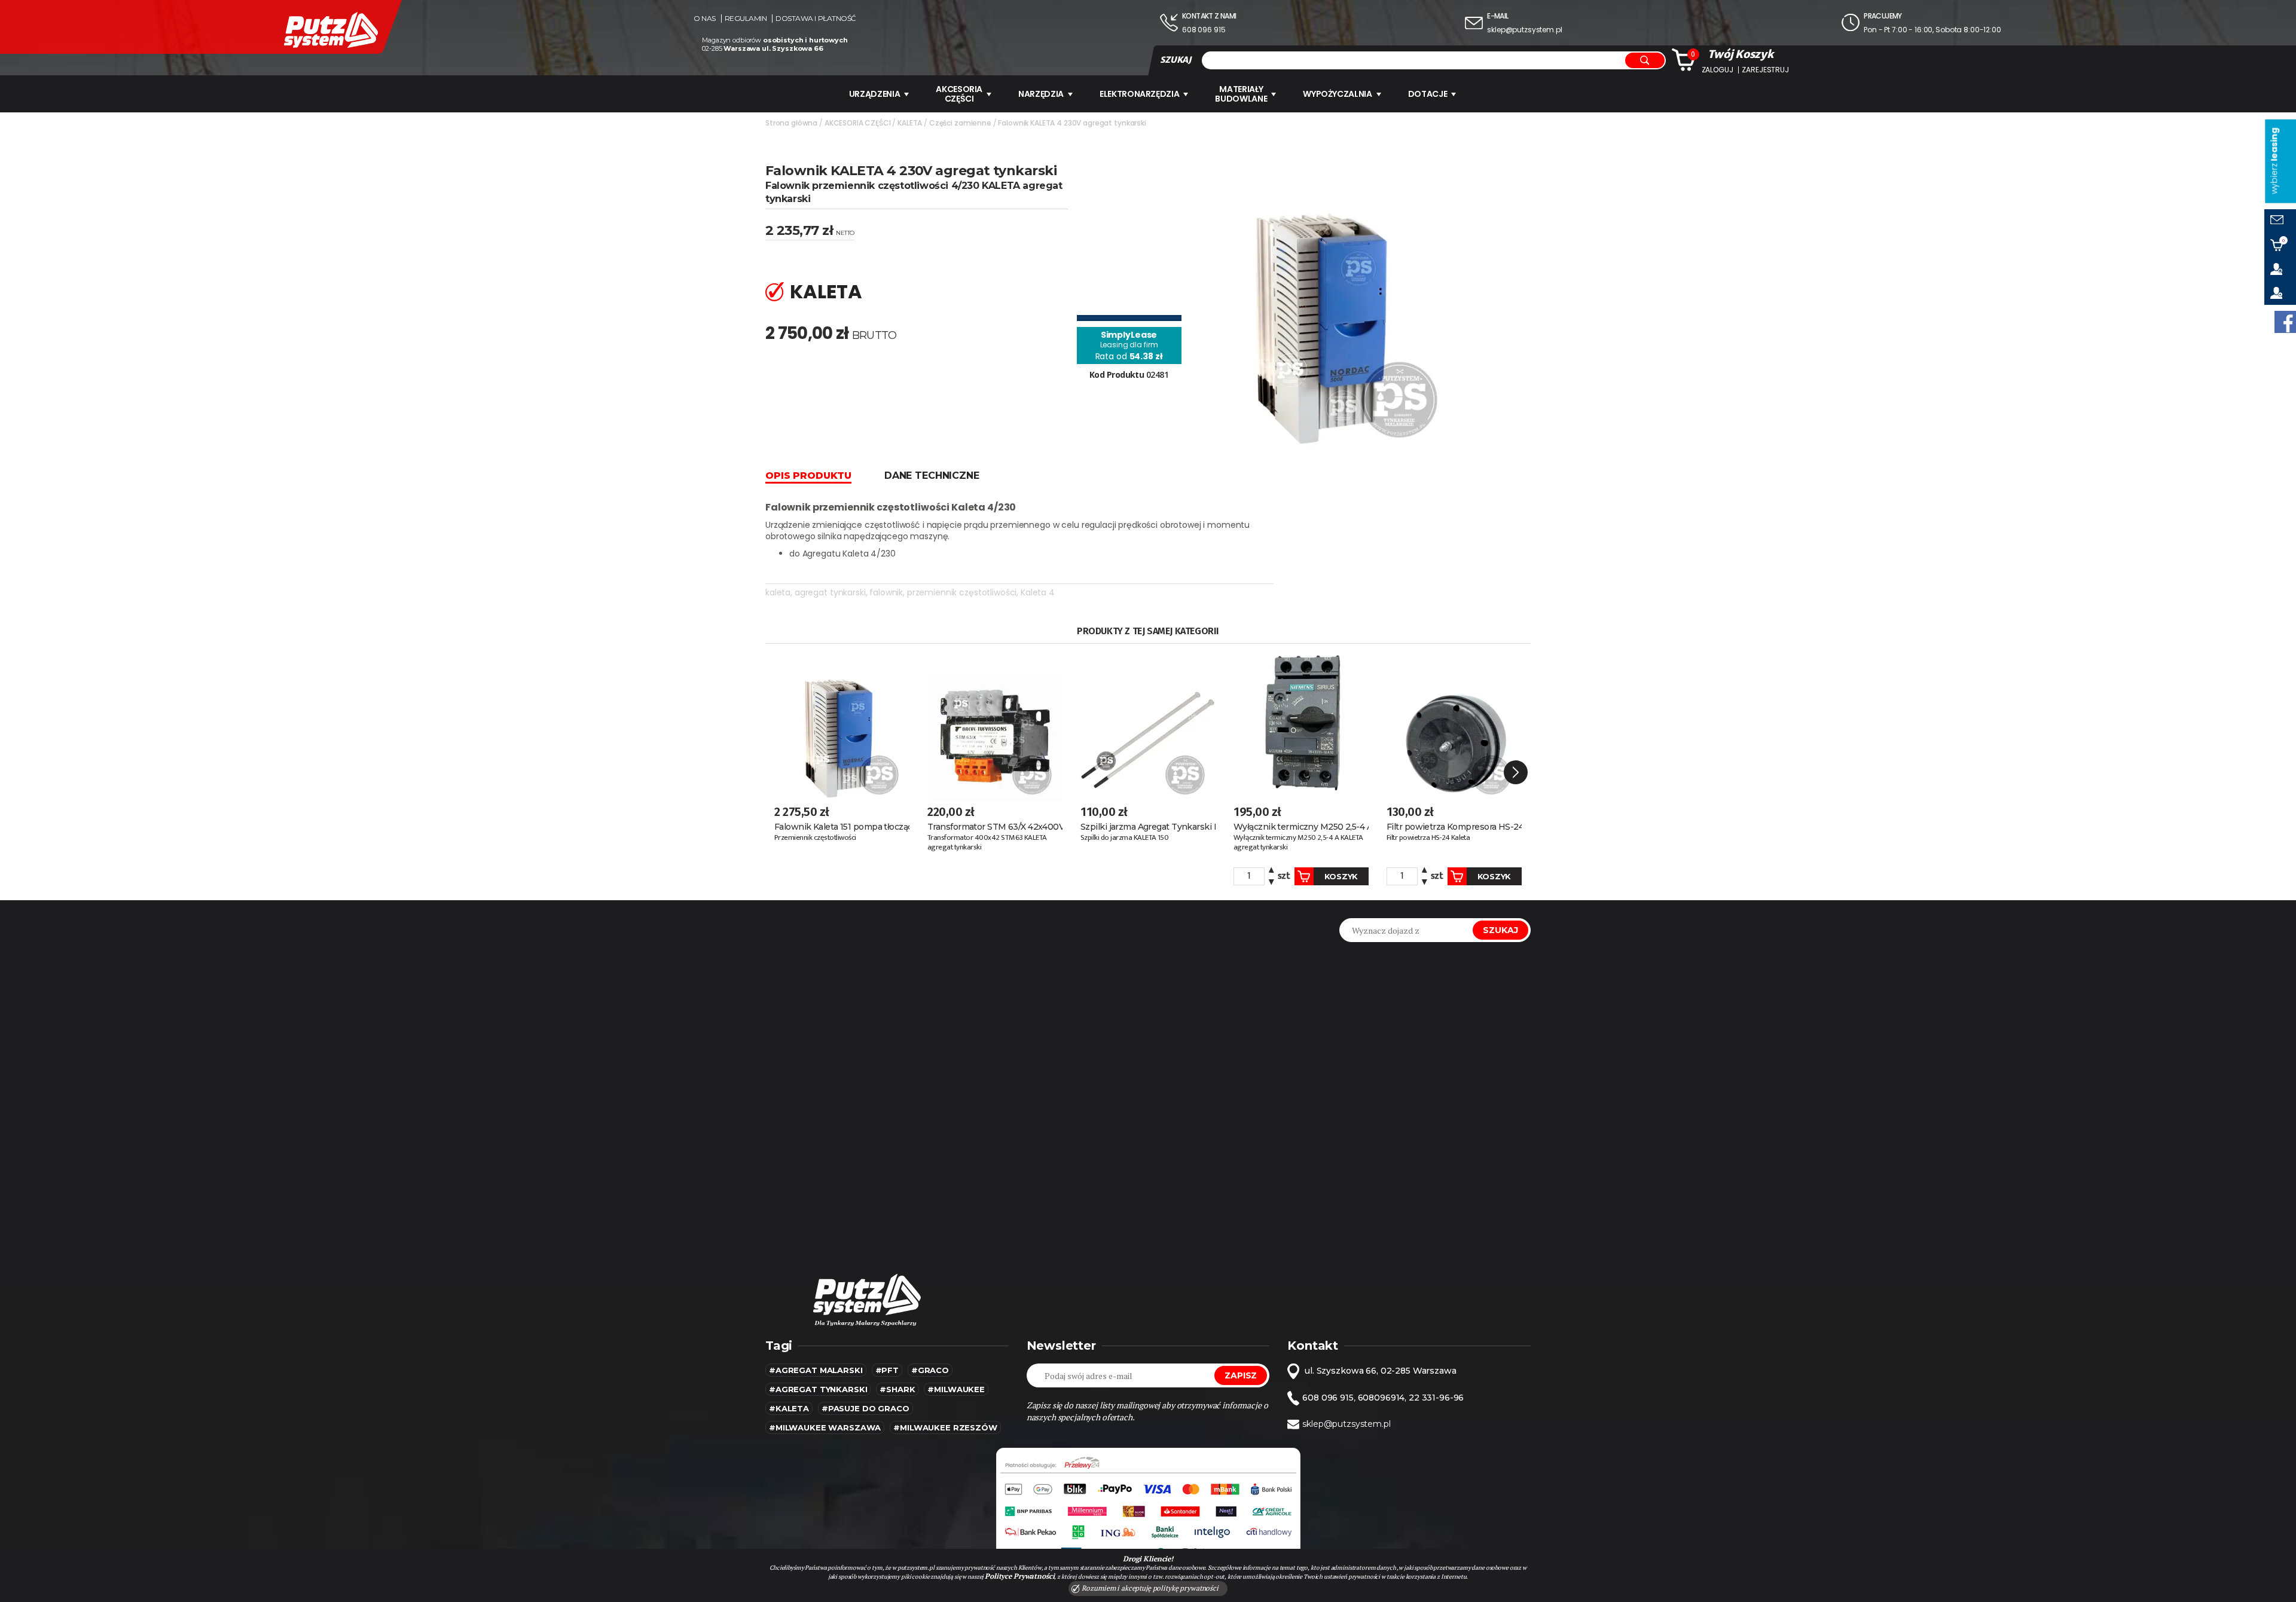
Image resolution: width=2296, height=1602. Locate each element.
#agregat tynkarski (818, 1389)
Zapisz (1241, 1375)
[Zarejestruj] (2280, 293)
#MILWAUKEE (956, 1389)
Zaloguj (1718, 70)
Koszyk (1341, 876)
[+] (1271, 872)
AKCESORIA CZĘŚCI (959, 94)
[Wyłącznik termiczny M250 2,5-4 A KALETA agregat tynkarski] (1301, 723)
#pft (887, 1370)
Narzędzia (1041, 94)
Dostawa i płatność (816, 19)
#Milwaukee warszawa (825, 1427)
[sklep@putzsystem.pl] (2280, 221)
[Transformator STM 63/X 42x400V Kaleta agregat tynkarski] (995, 723)
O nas (705, 19)
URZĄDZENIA (875, 94)
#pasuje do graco (865, 1408)
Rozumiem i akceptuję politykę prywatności (1149, 1588)
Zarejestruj (1765, 70)
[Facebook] (2285, 322)
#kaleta (789, 1408)
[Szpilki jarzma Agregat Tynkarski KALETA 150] (1148, 723)
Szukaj (1500, 930)
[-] (1271, 881)
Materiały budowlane (1241, 94)
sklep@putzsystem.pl (1524, 30)
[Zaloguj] (2280, 269)
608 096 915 (1204, 30)
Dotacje (1428, 94)
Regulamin (746, 19)
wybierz (2274, 161)
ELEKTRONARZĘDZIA (1139, 94)
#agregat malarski (816, 1370)
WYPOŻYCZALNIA (1337, 94)
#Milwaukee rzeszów (945, 1427)
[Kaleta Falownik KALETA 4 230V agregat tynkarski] (1328, 297)
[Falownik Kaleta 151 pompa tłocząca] (842, 723)
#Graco (930, 1370)
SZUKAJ (1176, 60)
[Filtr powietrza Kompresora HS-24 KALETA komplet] (1454, 723)
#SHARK (897, 1389)
